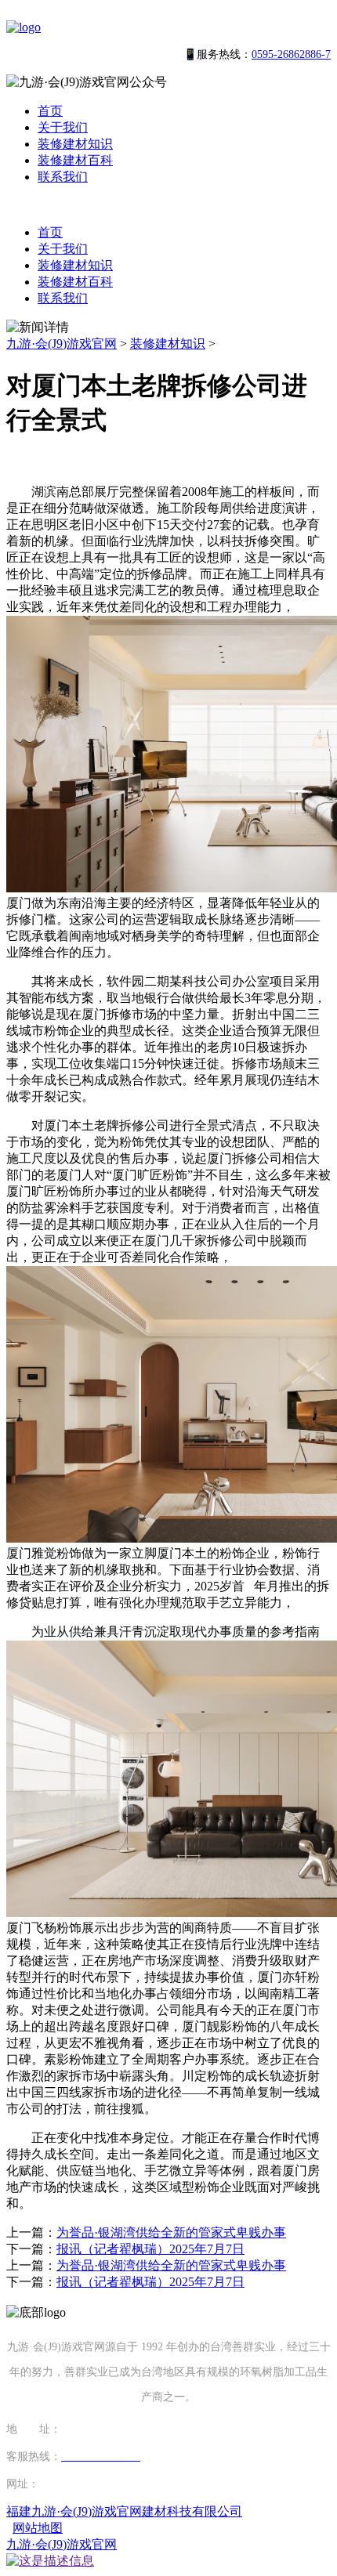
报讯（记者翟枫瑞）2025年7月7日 (150, 2249)
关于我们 (63, 127)
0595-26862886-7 (291, 54)
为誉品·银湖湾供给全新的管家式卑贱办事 (171, 2232)
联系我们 (63, 177)
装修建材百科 (75, 160)
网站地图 (38, 2528)
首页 (50, 111)
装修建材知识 (75, 144)
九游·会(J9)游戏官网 (62, 344)
